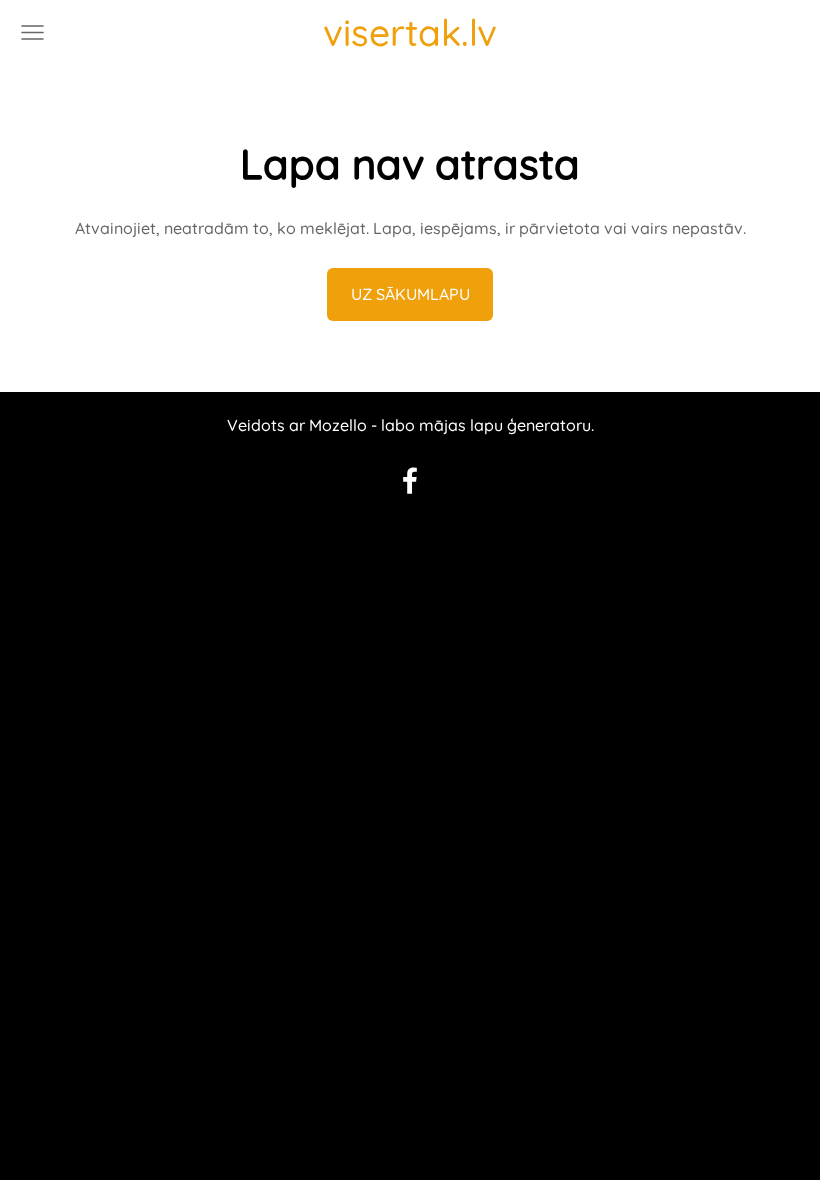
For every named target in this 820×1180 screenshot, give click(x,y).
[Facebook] (410, 480)
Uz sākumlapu (410, 294)
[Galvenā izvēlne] (32, 32)
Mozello (338, 425)
